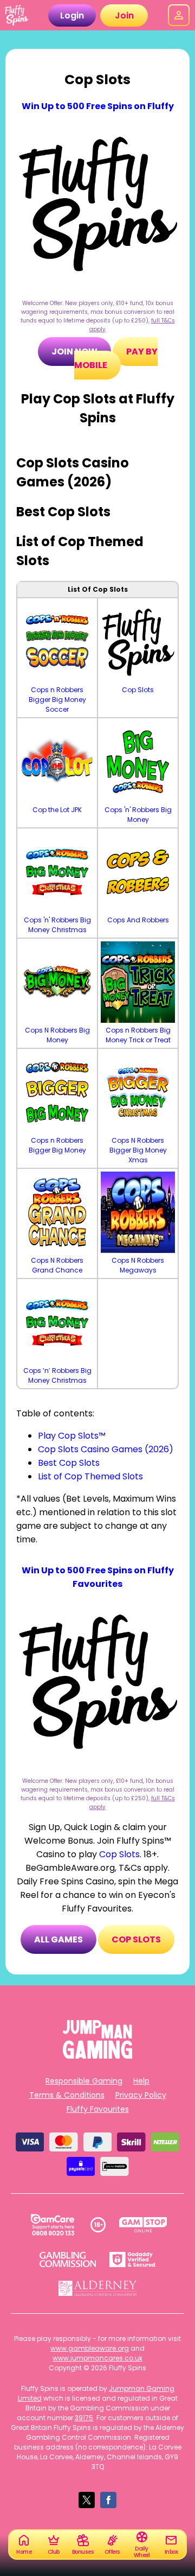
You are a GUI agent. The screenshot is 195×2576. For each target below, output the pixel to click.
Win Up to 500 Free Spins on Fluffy (98, 106)
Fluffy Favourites (98, 2109)
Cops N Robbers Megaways (138, 1265)
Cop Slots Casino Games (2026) (106, 1449)
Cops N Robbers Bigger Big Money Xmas (138, 1150)
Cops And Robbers (138, 920)
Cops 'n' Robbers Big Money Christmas (57, 925)
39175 (84, 2418)
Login (72, 15)
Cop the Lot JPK (57, 810)
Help (141, 2081)
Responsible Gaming (84, 2081)
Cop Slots (138, 690)
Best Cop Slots (69, 1463)
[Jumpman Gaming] (97, 2056)
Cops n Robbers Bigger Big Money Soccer (57, 700)
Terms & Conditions (67, 2095)
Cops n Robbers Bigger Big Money (57, 1145)
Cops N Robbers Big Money (57, 1035)
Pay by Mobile (116, 358)
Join (124, 15)
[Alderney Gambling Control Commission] (98, 2288)
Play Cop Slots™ (72, 1436)
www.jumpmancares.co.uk (97, 2358)
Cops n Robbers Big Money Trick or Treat (138, 1035)
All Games (58, 1939)
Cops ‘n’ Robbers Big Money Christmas (57, 1375)
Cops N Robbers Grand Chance (57, 1265)
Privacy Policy (141, 2095)
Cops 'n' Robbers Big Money (138, 815)
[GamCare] (53, 2225)
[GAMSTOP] (143, 2225)
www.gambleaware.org (90, 2348)
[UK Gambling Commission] (68, 2259)
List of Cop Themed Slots (90, 1476)
